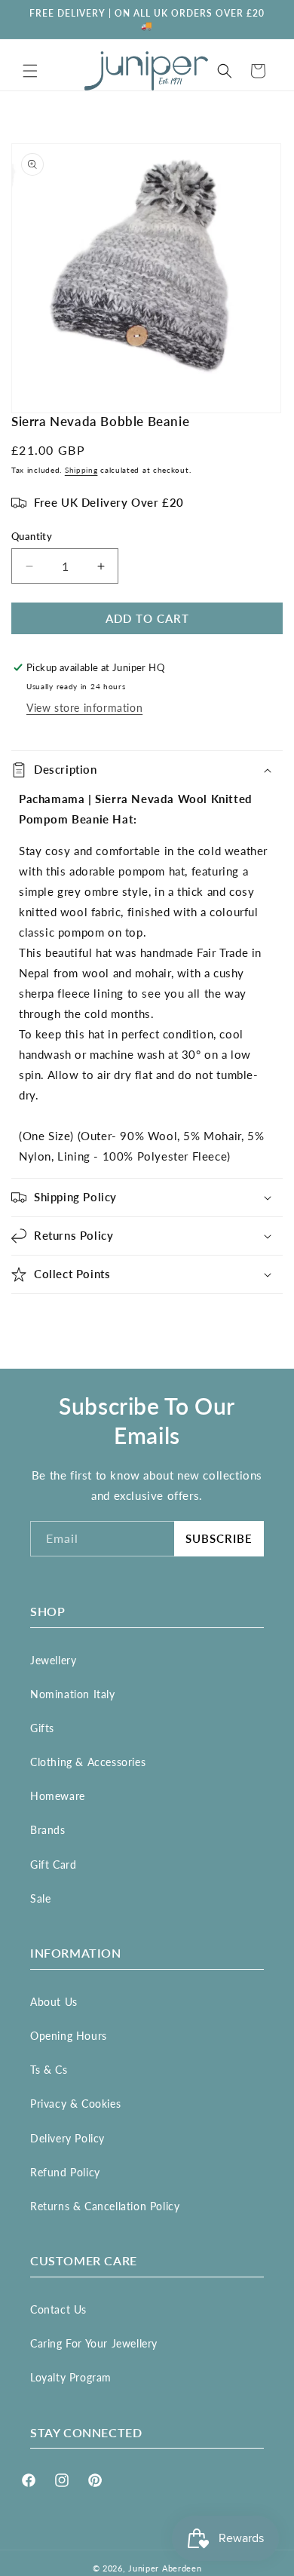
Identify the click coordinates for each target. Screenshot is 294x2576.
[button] (30, 71)
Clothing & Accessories (88, 1762)
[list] (147, 278)
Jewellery (53, 1660)
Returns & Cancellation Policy (105, 2206)
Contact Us (58, 2309)
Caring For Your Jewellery (94, 2343)
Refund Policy (65, 2172)
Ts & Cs (49, 2070)
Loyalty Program (71, 2377)
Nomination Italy (73, 1694)
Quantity (32, 536)
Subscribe (219, 1538)
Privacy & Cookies (75, 2104)
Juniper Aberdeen (165, 2568)
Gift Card (53, 1865)
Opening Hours (69, 2036)
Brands (48, 1830)
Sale (40, 1898)
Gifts (42, 1728)
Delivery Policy (67, 2138)
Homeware (58, 1796)
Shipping (81, 470)
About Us (54, 2002)
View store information (84, 708)
